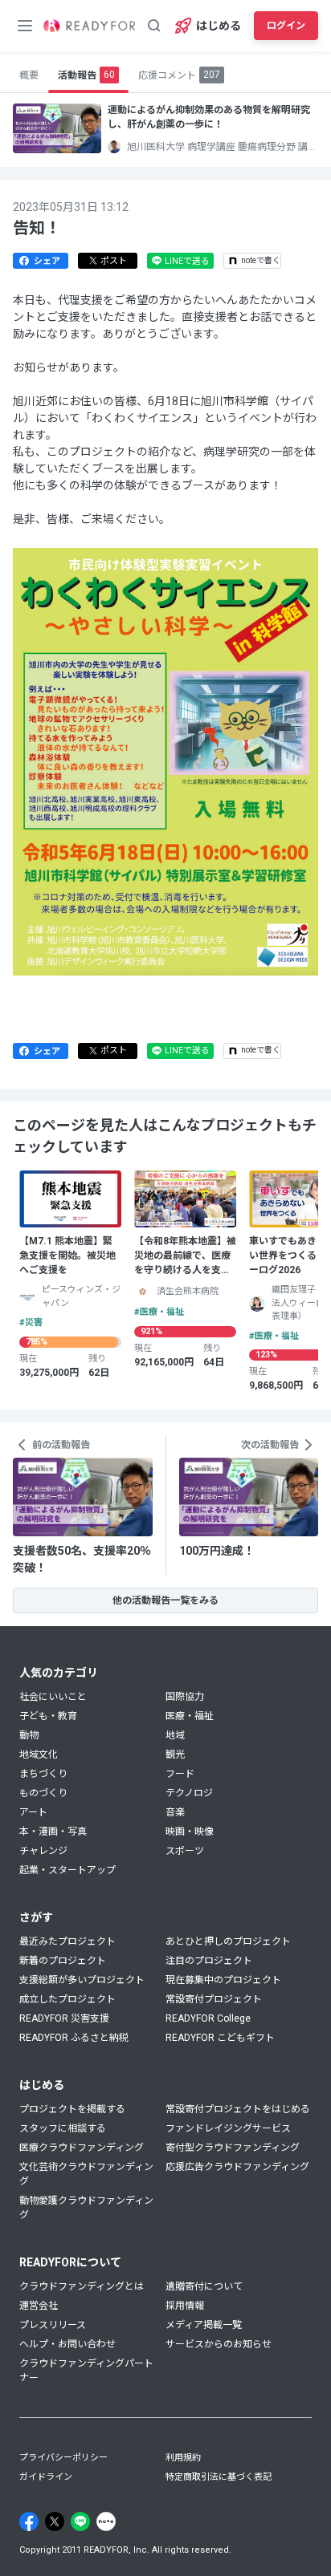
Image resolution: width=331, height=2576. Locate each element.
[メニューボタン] (25, 26)
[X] (55, 2521)
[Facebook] (29, 2521)
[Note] (106, 2521)
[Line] (80, 2521)
